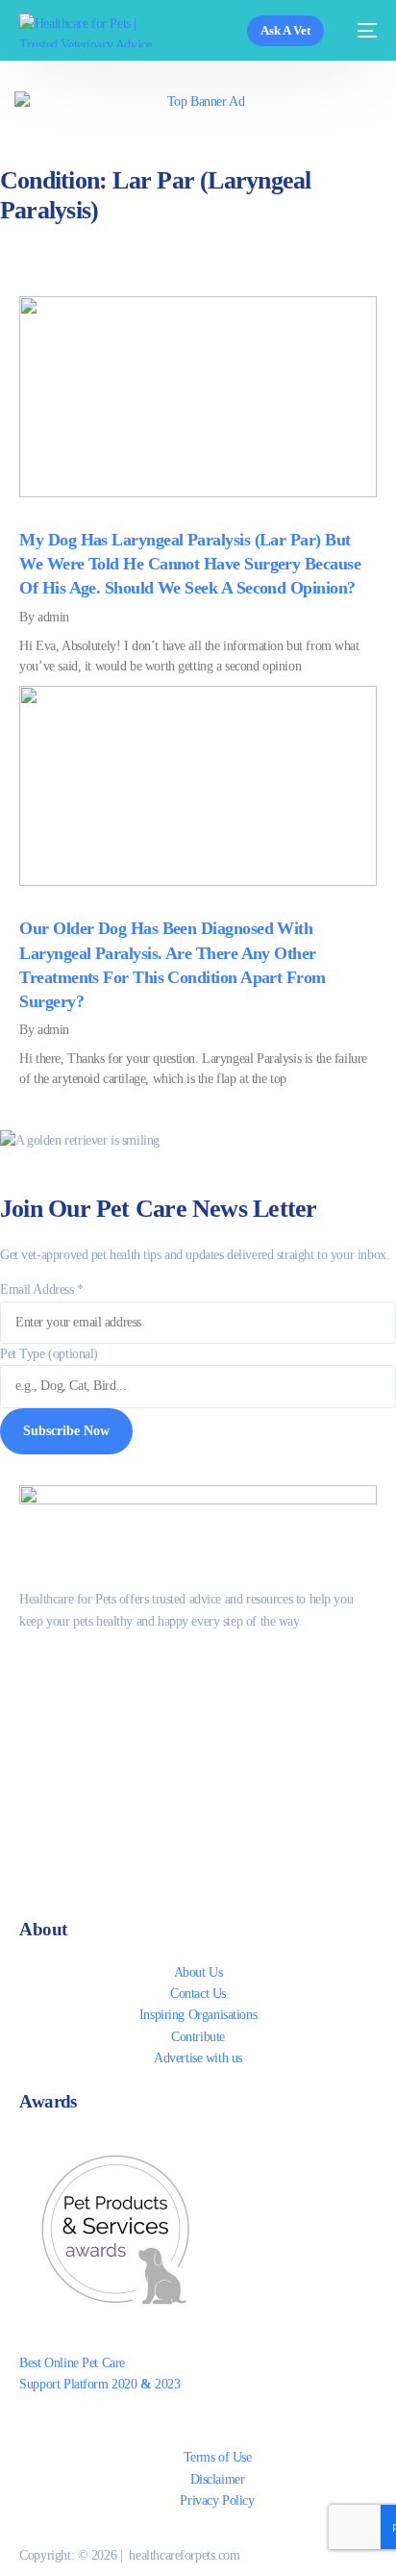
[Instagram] (198, 1745)
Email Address (42, 1289)
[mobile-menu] (360, 30)
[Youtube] (198, 1868)
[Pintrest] (198, 1827)
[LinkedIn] (198, 1786)
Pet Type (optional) (49, 1354)
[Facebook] (198, 1663)
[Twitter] (198, 1704)
